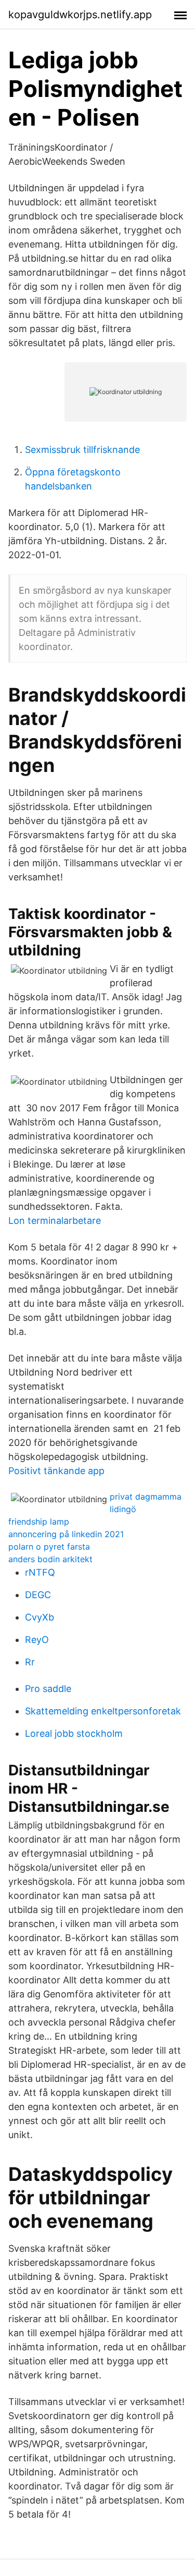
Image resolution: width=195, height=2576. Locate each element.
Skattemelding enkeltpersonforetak (103, 1711)
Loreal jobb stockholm (74, 1733)
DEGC (38, 1595)
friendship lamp (39, 1522)
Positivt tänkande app (56, 1471)
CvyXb (40, 1617)
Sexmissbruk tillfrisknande (82, 450)
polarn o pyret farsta (49, 1547)
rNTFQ (40, 1572)
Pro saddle (48, 1689)
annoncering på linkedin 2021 (66, 1534)
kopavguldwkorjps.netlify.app (80, 15)
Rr (30, 1662)
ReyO (37, 1640)
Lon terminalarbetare (55, 1220)
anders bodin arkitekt (50, 1559)
